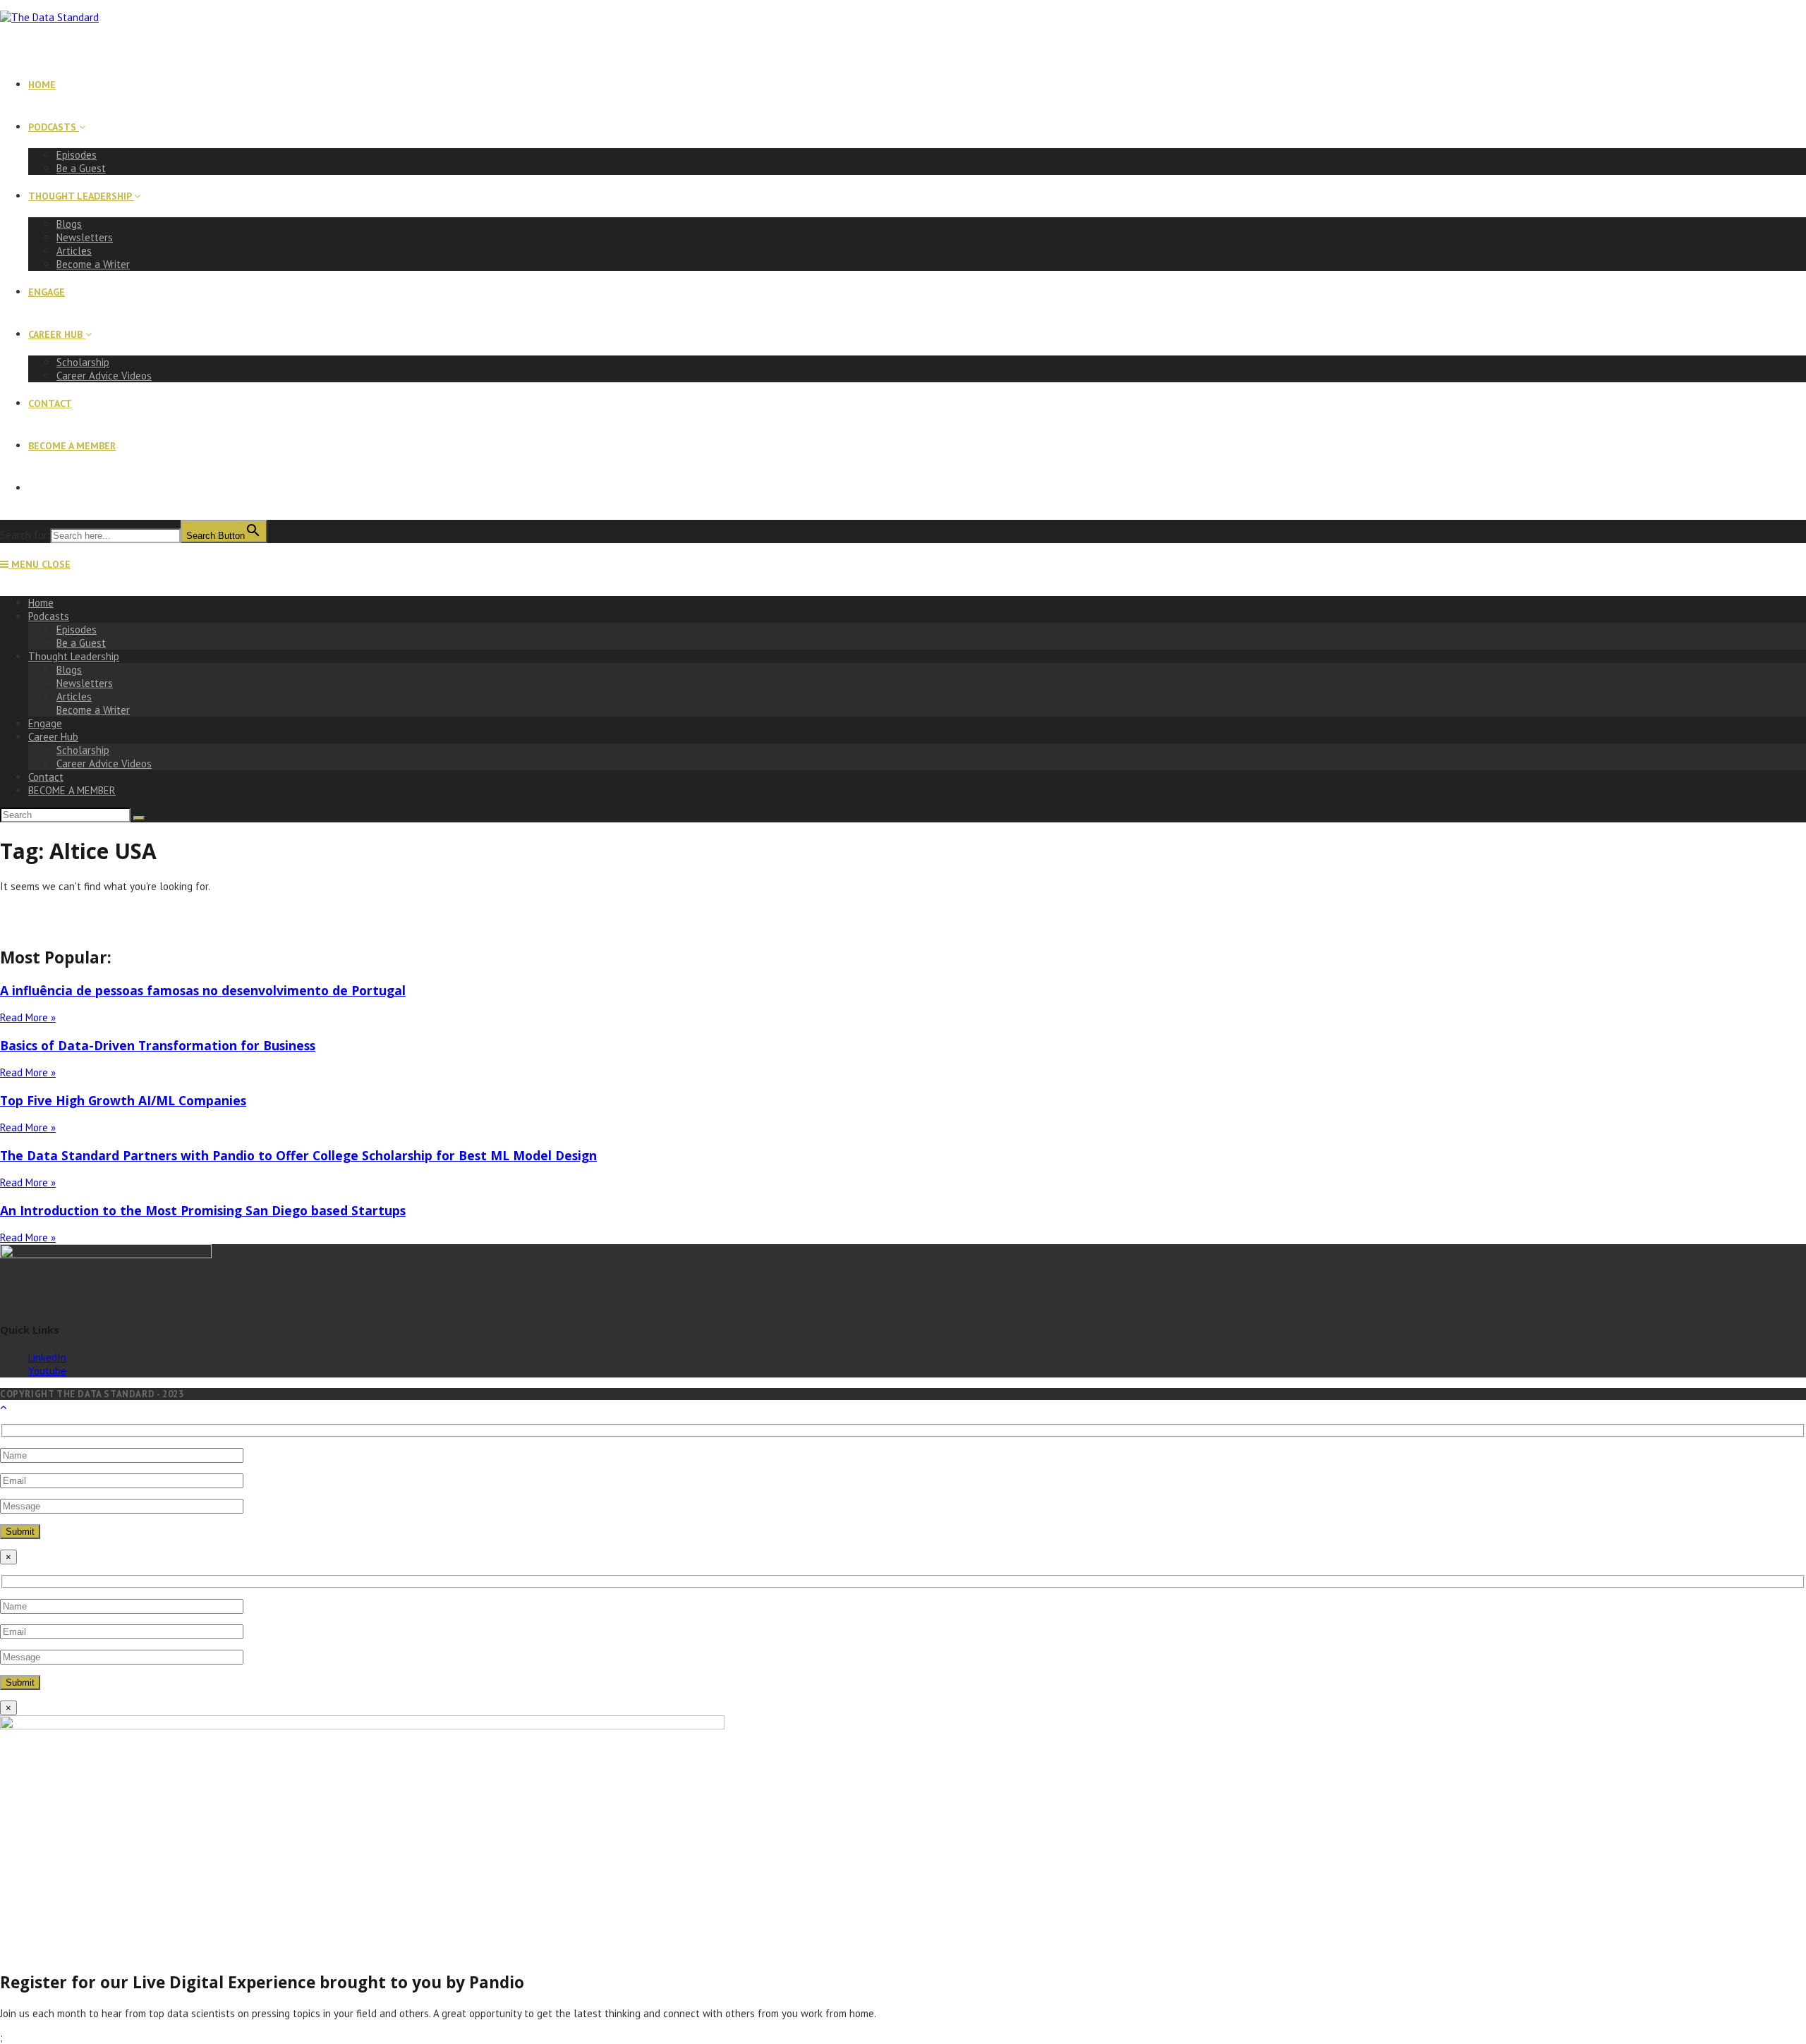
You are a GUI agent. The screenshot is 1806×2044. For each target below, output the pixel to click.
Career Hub (53, 737)
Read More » (28, 1017)
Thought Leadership (74, 656)
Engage (45, 723)
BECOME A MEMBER (72, 790)
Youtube (47, 1371)
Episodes (77, 629)
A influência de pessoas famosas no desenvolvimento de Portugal (203, 990)
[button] (903, 913)
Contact (46, 777)
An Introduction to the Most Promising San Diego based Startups (203, 1210)
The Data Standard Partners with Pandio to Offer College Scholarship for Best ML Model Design (298, 1155)
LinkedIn (47, 1357)
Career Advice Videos (104, 764)
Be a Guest (81, 643)
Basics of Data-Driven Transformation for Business (158, 1045)
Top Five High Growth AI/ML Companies (123, 1100)
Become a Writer (93, 710)
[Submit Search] (139, 818)
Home (41, 603)
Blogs (69, 670)
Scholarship (83, 750)
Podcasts (49, 616)
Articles (74, 696)
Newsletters (85, 683)
